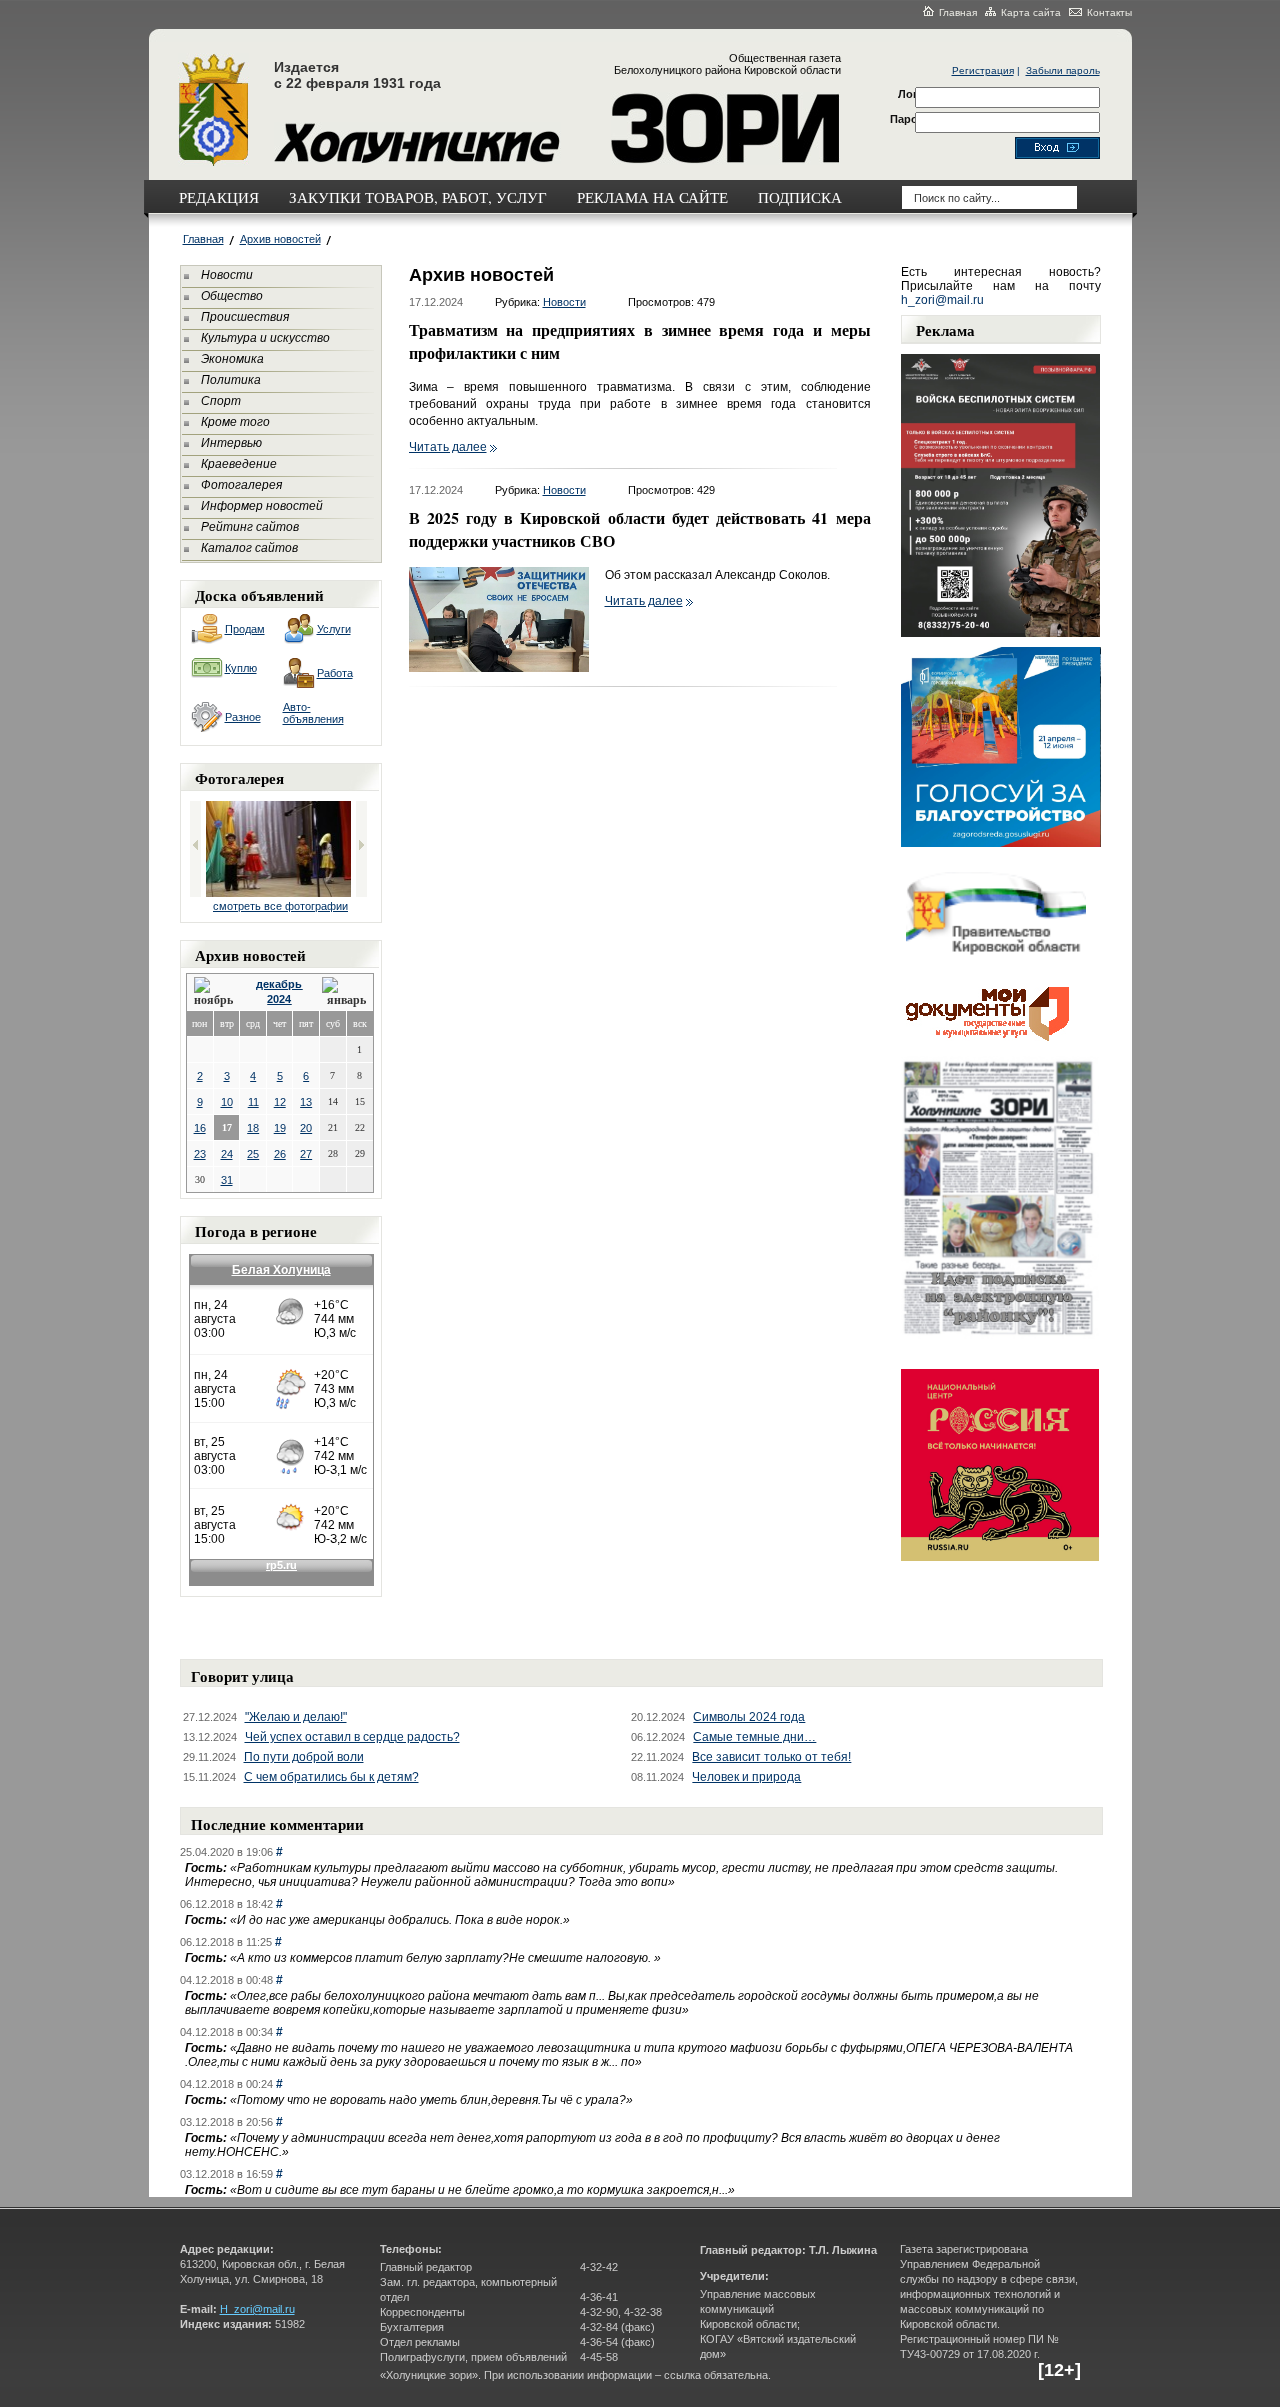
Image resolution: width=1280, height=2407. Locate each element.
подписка (800, 197)
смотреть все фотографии (280, 906)
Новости (227, 275)
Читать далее (448, 447)
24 (227, 1154)
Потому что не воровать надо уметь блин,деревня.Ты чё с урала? (431, 2100)
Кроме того (235, 422)
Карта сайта (1031, 12)
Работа (335, 673)
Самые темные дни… (754, 1737)
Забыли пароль (1063, 70)
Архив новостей (280, 239)
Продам (245, 629)
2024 (279, 999)
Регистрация (983, 70)
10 (227, 1102)
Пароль (911, 119)
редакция (219, 197)
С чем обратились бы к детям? (331, 1777)
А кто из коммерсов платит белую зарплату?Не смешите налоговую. (445, 1958)
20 (306, 1128)
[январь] (343, 992)
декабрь (279, 984)
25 (253, 1154)
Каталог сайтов (249, 548)
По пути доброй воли (304, 1757)
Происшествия (245, 317)
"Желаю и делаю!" (296, 1717)
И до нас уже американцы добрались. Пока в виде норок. (400, 1920)
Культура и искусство (265, 338)
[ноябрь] (215, 992)
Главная (958, 12)
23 (200, 1154)
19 (280, 1128)
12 (280, 1102)
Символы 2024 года (749, 1717)
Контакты (1109, 12)
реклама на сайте (652, 197)
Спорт (221, 401)
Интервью (231, 443)
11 (253, 1102)
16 (200, 1128)
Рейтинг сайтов (250, 527)
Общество (232, 296)
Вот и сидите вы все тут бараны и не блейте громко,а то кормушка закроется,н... (482, 2190)
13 (306, 1102)
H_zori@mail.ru (257, 2309)
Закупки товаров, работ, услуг (418, 197)
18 (253, 1128)
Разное (243, 717)
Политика (231, 380)
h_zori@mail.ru (942, 300)
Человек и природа (746, 1777)
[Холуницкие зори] (213, 163)
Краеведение (239, 464)
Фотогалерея (241, 485)
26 (280, 1154)
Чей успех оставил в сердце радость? (352, 1737)
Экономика (232, 359)
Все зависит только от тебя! (771, 1757)
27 (306, 1154)
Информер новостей (262, 506)
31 (227, 1180)
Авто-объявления (313, 713)
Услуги (334, 629)
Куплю (241, 668)
